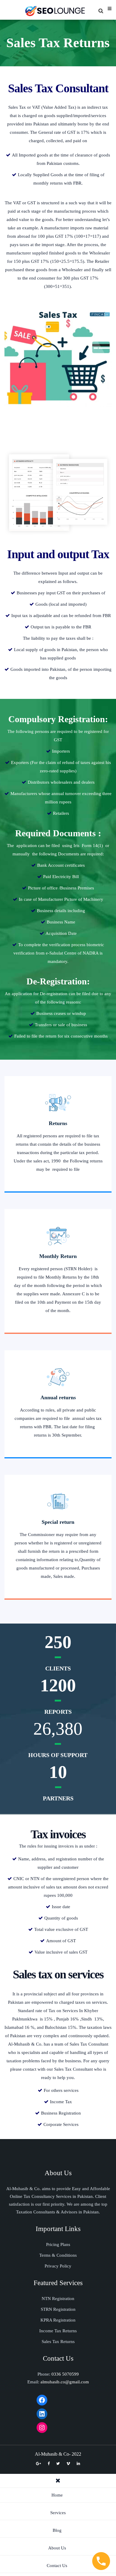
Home (57, 2495)
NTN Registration (58, 2299)
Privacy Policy (58, 2266)
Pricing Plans (58, 2244)
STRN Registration (58, 2309)
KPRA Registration (58, 2320)
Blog (57, 2530)
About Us (57, 2548)
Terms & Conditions (58, 2255)
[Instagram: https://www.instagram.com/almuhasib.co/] (42, 2428)
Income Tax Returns (58, 2331)
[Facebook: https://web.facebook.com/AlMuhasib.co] (42, 2400)
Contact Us (57, 2566)
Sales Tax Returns (58, 2342)
